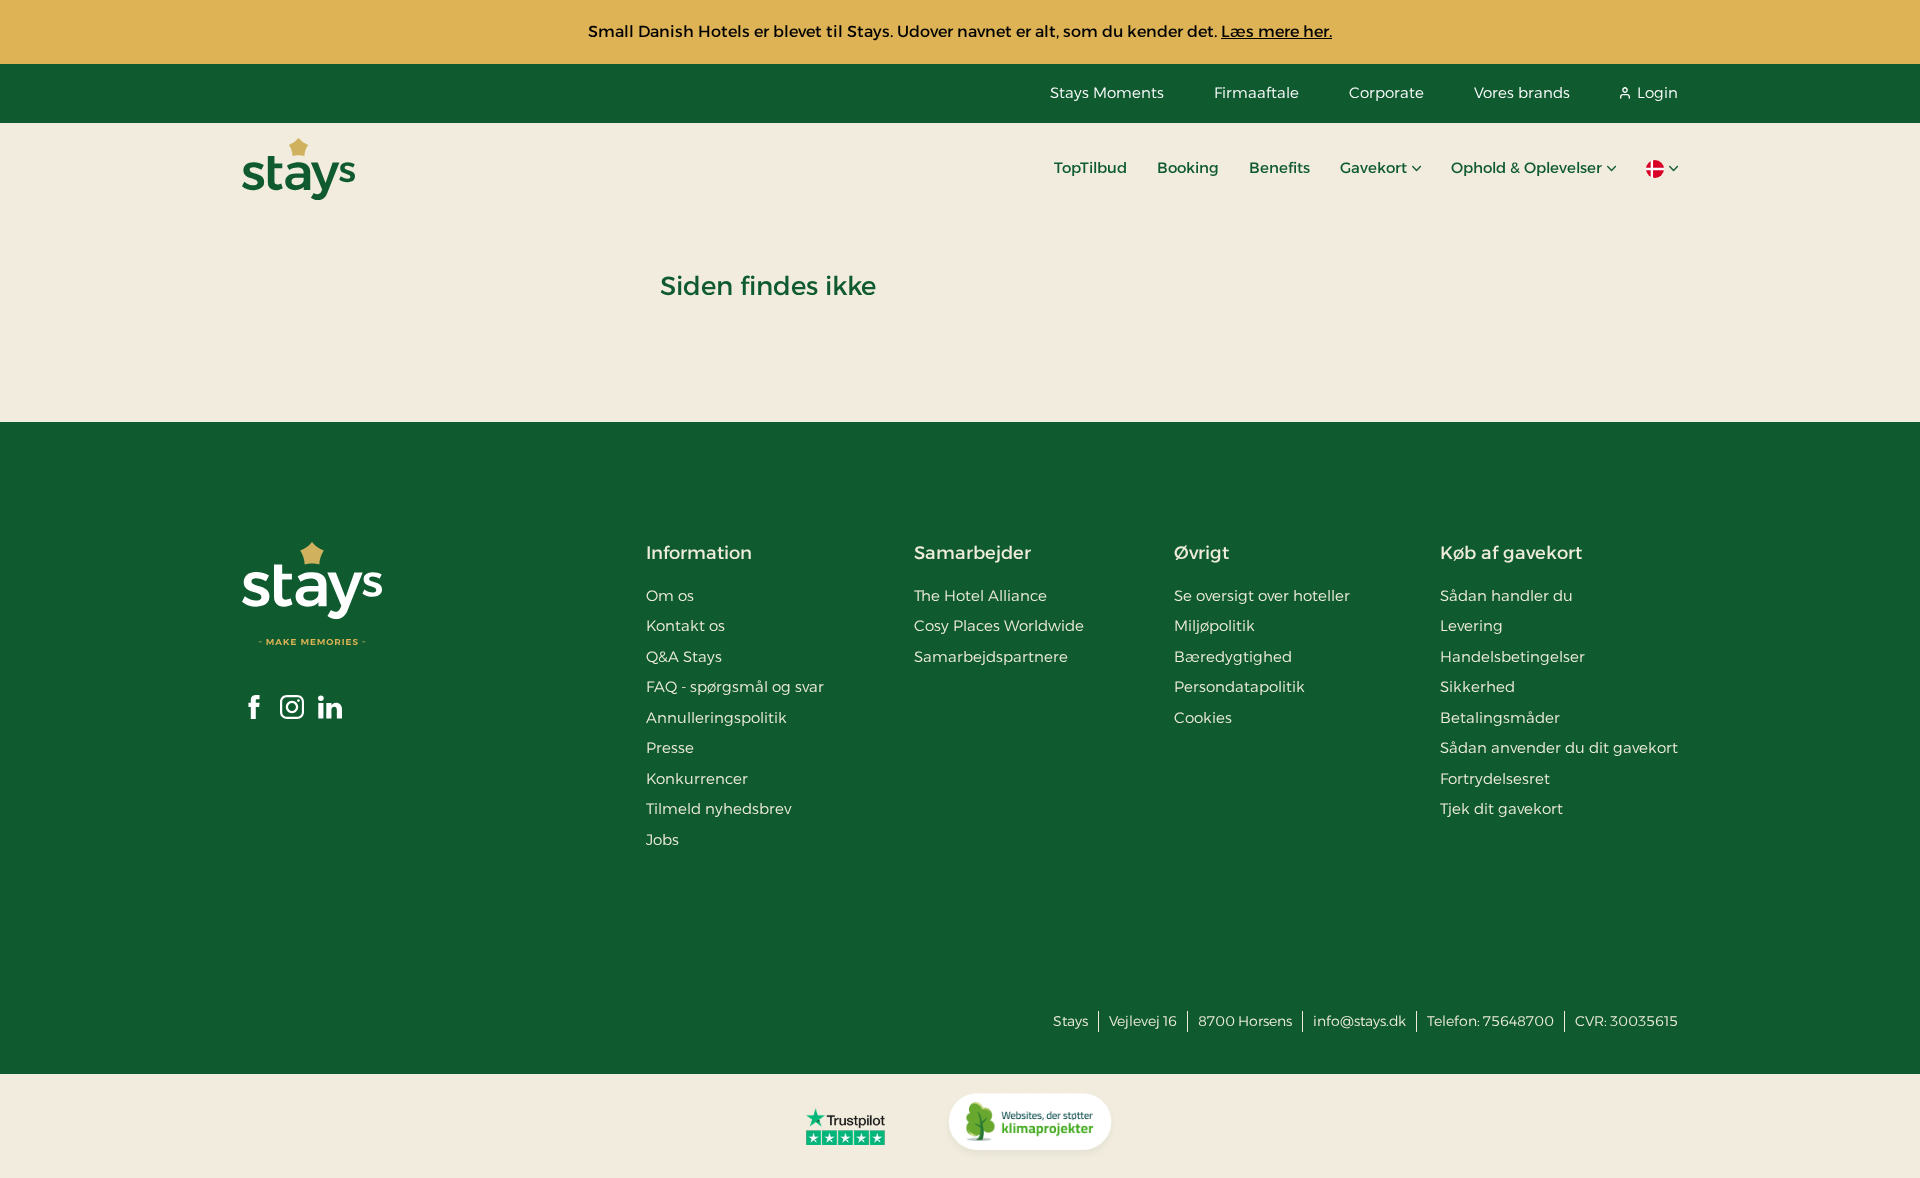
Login (1657, 92)
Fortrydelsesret (1495, 778)
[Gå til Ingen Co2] (1030, 1126)
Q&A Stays (684, 656)
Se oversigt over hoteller (1262, 595)
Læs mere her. (1276, 31)
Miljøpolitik (1214, 625)
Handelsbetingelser (1512, 656)
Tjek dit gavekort (1501, 808)
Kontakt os (685, 625)
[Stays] (298, 169)
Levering (1471, 625)
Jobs (662, 839)
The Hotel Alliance (980, 595)
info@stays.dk (1359, 1021)
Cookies (1203, 717)
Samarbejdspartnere (991, 656)
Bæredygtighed (1233, 656)
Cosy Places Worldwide (999, 625)
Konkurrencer (697, 778)
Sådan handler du (1506, 595)
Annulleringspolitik (716, 717)
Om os (670, 595)
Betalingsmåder (1500, 717)
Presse (670, 747)
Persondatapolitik (1239, 686)
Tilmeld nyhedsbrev (718, 808)
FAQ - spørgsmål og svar (735, 686)
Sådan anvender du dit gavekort (1559, 747)
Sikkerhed (1477, 686)
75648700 (1518, 1021)
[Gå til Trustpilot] (845, 1126)
